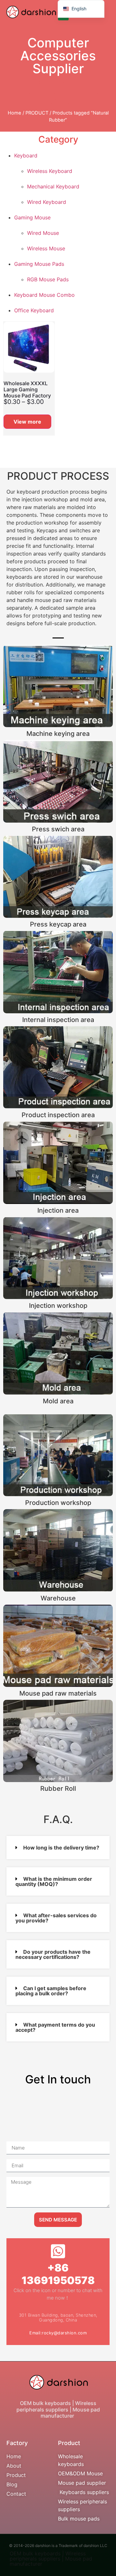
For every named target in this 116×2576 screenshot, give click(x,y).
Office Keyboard (34, 310)
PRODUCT (37, 113)
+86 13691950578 (58, 2274)
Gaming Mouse (32, 217)
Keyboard (26, 155)
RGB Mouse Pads (48, 279)
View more (27, 422)
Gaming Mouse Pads (39, 264)
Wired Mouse (43, 233)
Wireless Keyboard (50, 171)
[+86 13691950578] (58, 2251)
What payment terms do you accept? (55, 2027)
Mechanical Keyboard (53, 186)
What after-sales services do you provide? (56, 1918)
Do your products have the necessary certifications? (53, 1954)
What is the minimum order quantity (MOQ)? (54, 1881)
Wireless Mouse (46, 248)
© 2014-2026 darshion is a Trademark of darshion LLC (58, 2546)
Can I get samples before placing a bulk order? (51, 1991)
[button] (58, 1848)
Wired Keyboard (47, 202)
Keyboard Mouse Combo (44, 295)
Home (15, 113)
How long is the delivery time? (61, 1848)
